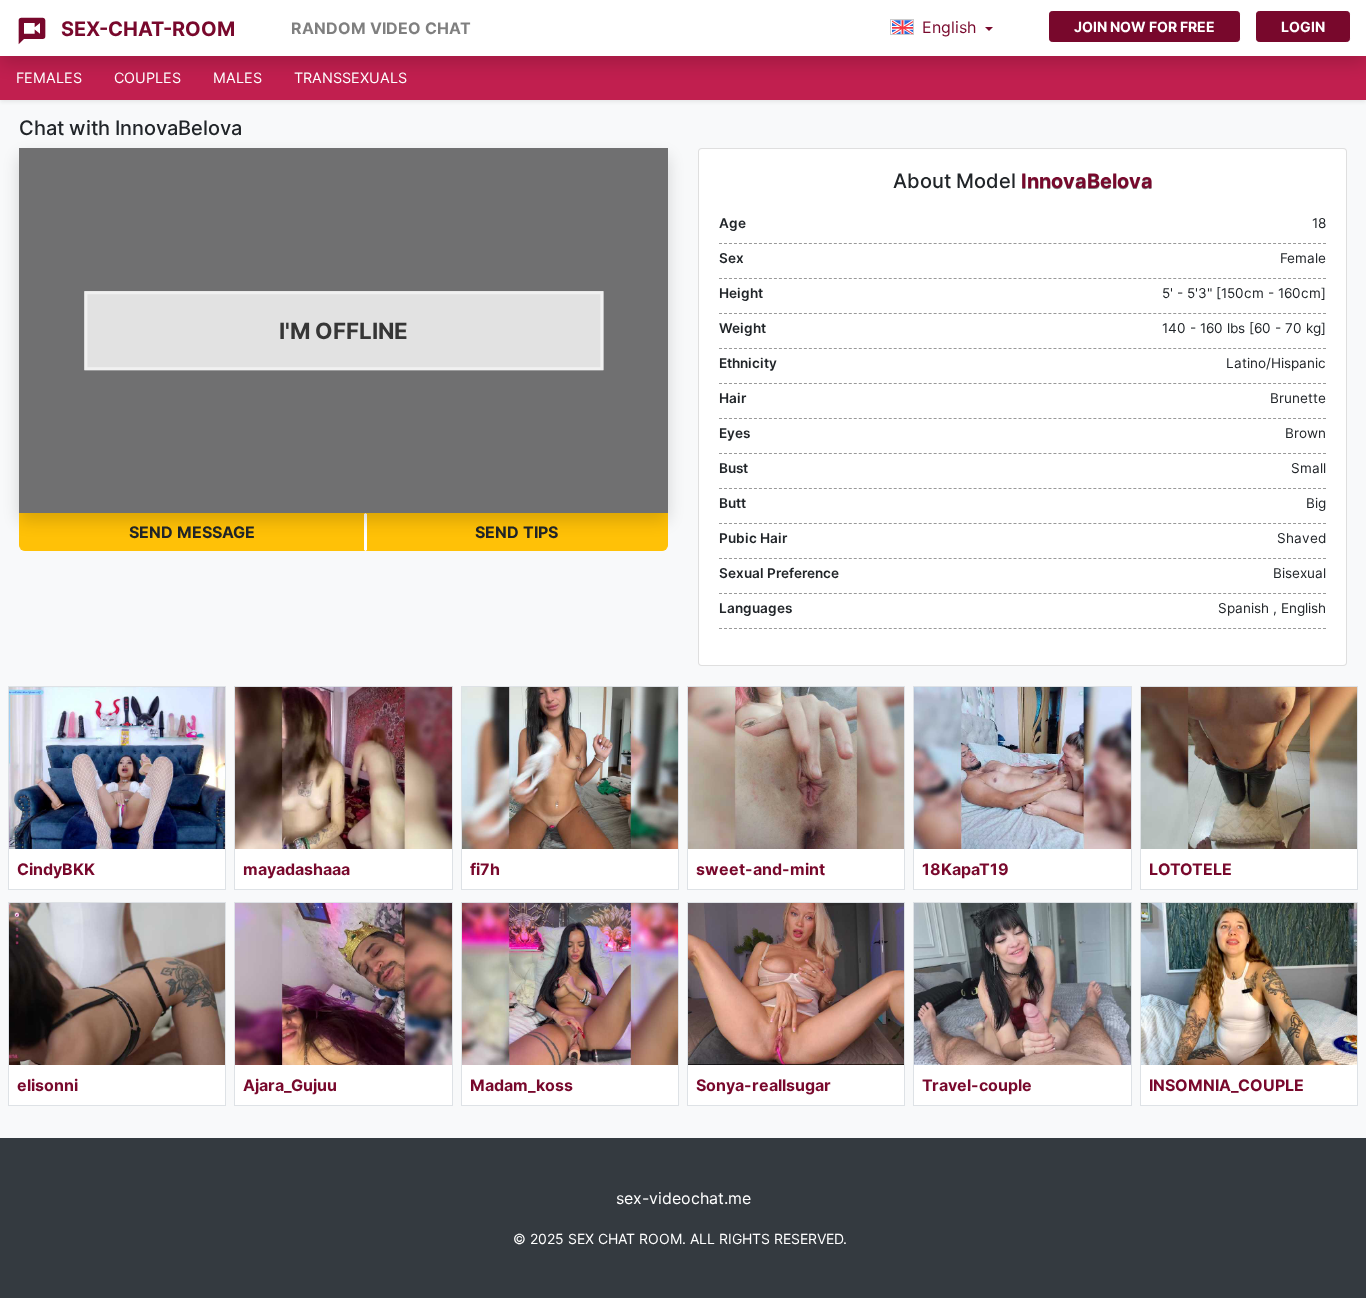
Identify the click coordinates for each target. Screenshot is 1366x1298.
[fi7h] (570, 768)
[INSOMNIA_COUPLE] (1249, 984)
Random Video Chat (381, 28)
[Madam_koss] (570, 984)
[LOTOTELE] (1249, 768)
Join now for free (1144, 26)
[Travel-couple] (1022, 984)
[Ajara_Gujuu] (343, 984)
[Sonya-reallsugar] (796, 984)
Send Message (192, 532)
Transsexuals (350, 77)
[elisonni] (117, 984)
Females (49, 77)
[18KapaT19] (1022, 768)
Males (237, 77)
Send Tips (516, 532)
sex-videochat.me (683, 1198)
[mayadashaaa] (343, 768)
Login (1303, 26)
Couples (147, 77)
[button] (941, 28)
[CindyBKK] (117, 768)
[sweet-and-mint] (796, 768)
